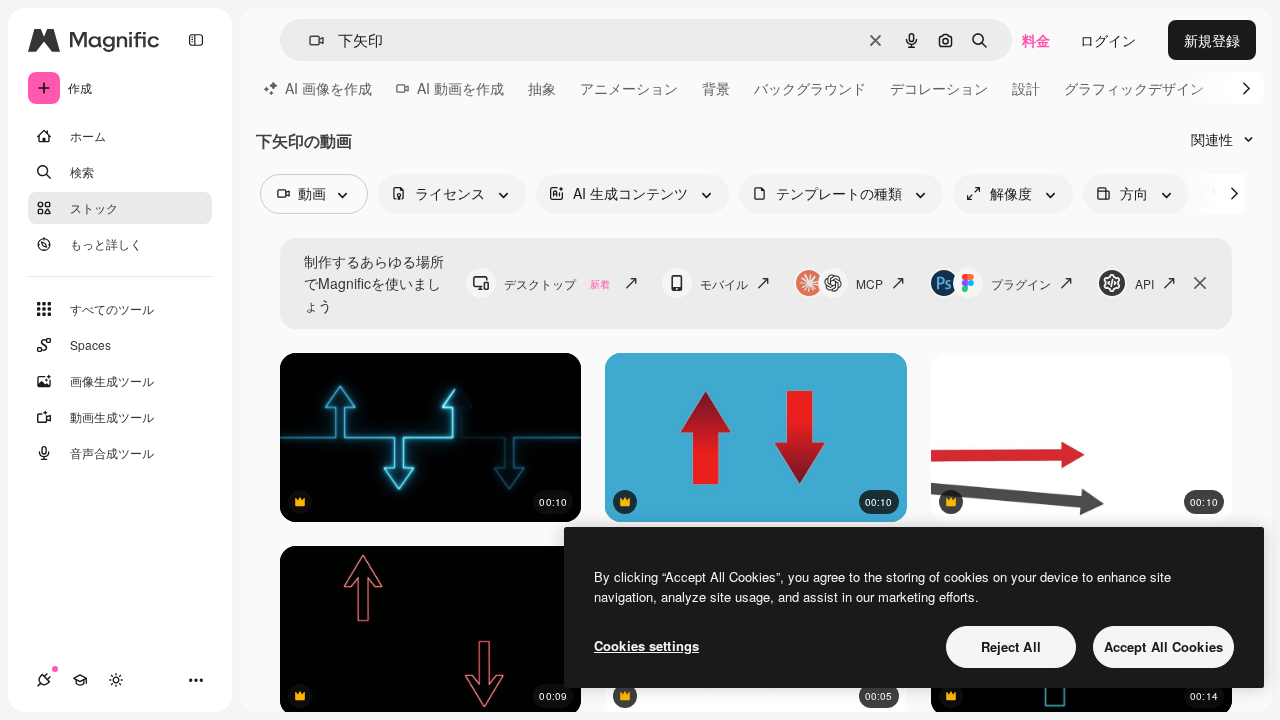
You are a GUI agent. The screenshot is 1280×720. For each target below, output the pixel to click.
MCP (869, 283)
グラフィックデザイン (1134, 88)
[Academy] (80, 680)
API (1144, 283)
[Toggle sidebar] (196, 40)
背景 (716, 88)
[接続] (44, 680)
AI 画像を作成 (328, 88)
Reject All (1011, 646)
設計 (1026, 88)
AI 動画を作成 (460, 88)
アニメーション (629, 88)
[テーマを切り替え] (116, 680)
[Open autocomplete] (308, 40)
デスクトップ (557, 283)
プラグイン (1021, 283)
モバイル (724, 283)
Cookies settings (646, 645)
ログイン (1108, 40)
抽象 (542, 88)
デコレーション (939, 88)
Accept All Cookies (1163, 646)
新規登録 (1212, 40)
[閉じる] (1200, 283)
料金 (1036, 40)
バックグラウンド (810, 88)
